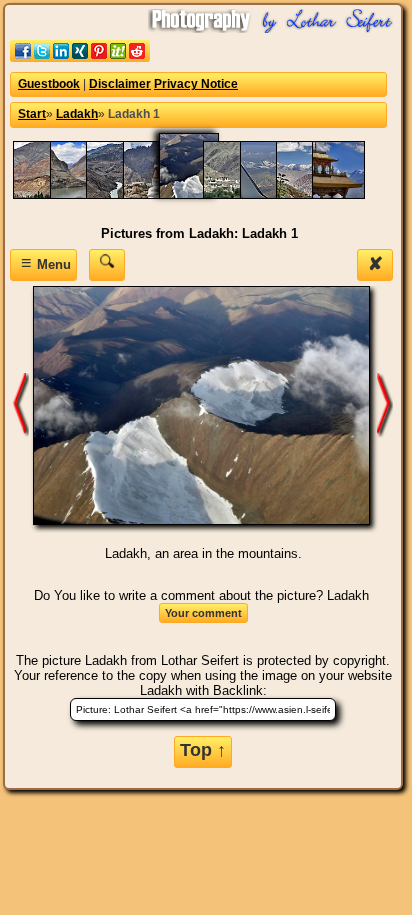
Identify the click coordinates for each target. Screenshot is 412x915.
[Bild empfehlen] (80, 57)
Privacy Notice (196, 84)
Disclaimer (120, 84)
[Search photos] (107, 264)
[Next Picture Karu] (21, 404)
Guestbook (49, 84)
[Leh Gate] (348, 194)
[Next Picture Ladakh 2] (385, 404)
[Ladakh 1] (199, 194)
